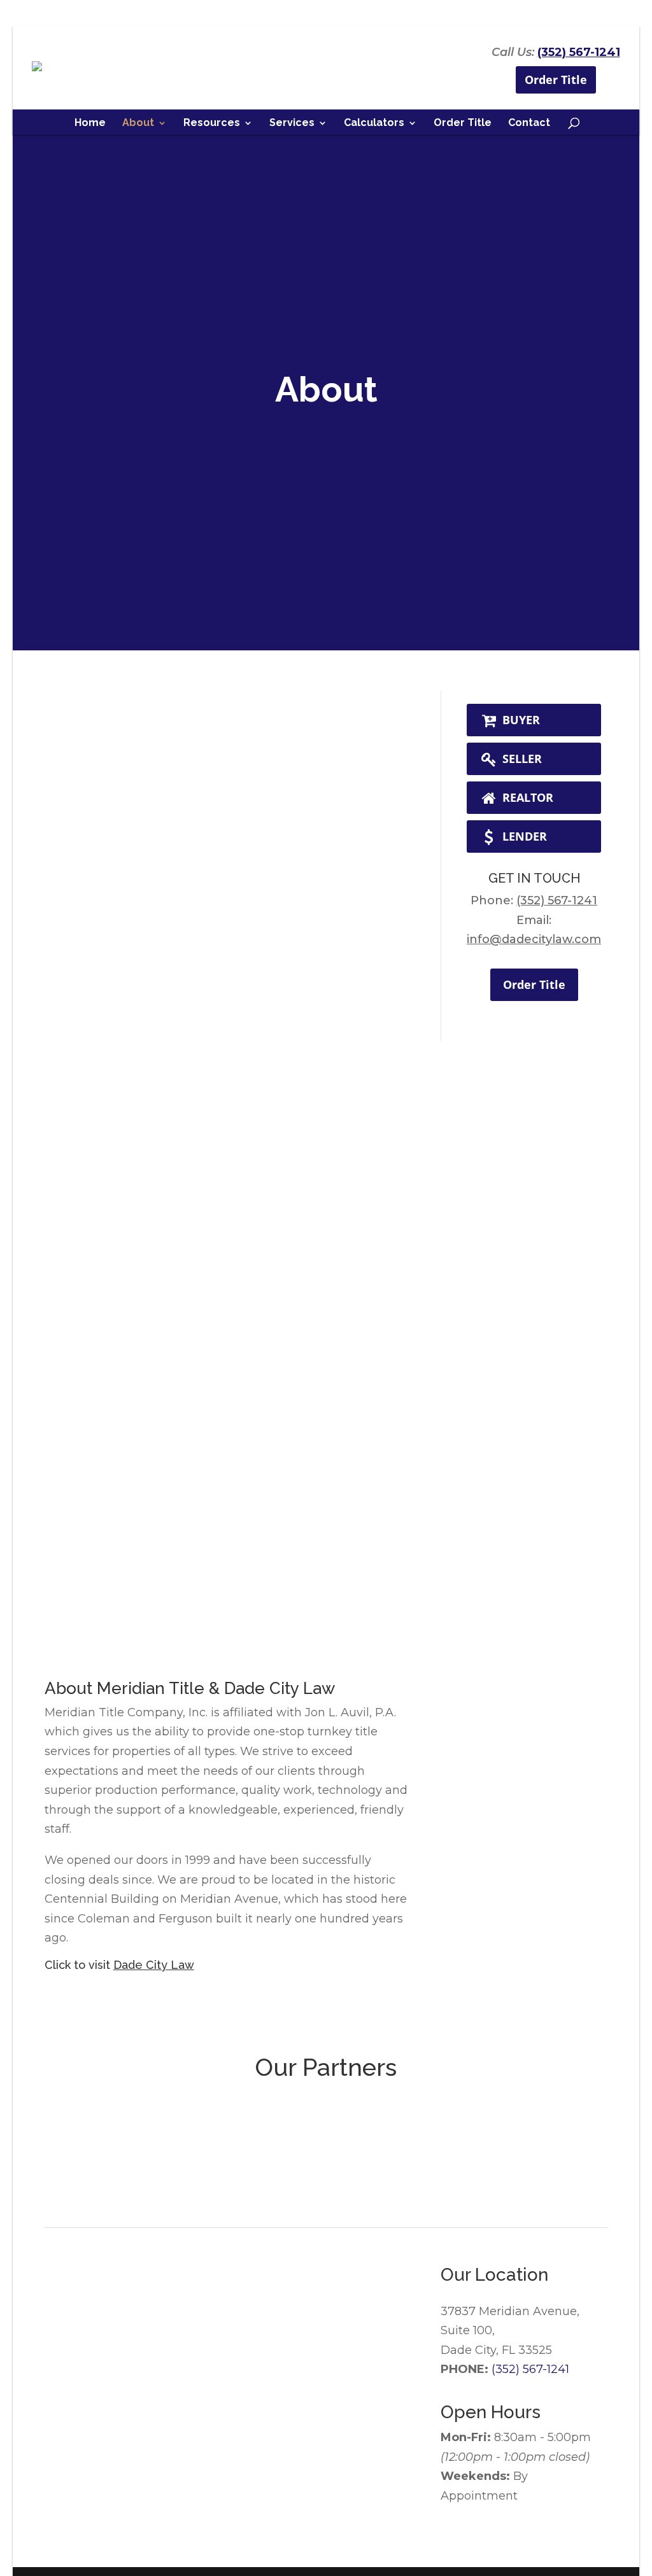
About (138, 123)
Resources (212, 123)
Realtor (526, 797)
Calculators (374, 123)
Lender (523, 836)
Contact (529, 123)
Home (90, 123)
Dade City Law (154, 1965)
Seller (521, 759)
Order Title (556, 80)
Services (292, 123)
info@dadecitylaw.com (534, 939)
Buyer (520, 720)
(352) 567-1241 (579, 52)
